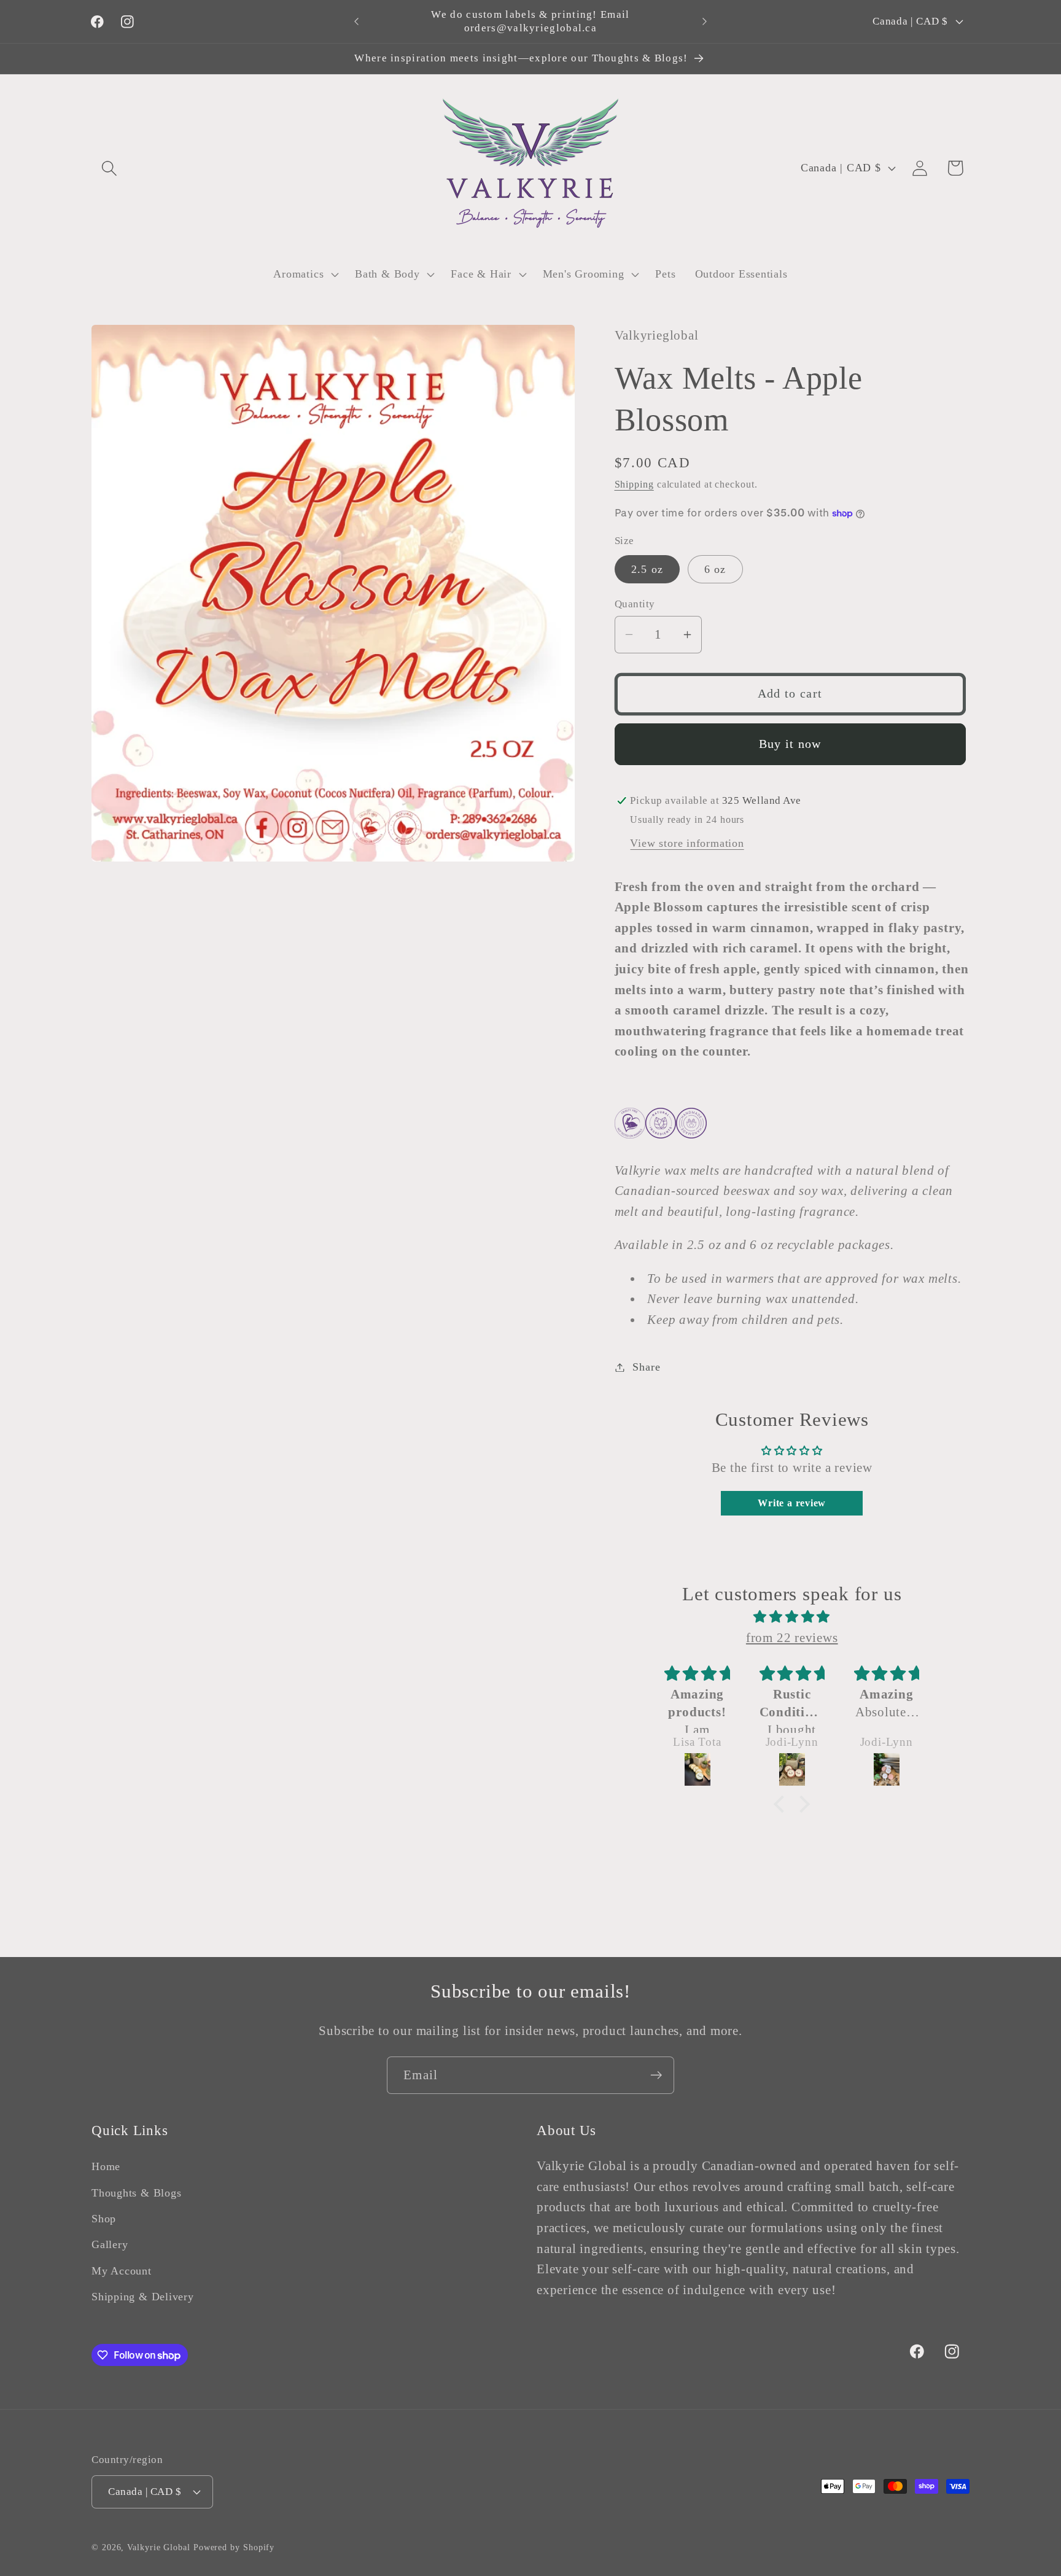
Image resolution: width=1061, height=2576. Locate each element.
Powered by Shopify (234, 2547)
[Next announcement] (705, 21)
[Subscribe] (656, 2075)
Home (106, 2166)
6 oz (715, 569)
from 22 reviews (792, 1637)
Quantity (635, 604)
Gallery (110, 2244)
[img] (792, 1617)
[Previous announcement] (357, 21)
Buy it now (790, 744)
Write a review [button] (792, 1503)
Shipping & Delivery (143, 2297)
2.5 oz (647, 569)
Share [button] (646, 1367)
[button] (109, 168)
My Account (122, 2271)
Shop (104, 2219)
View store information (687, 843)
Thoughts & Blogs (136, 2193)
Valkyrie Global (159, 2547)
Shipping (634, 484)
